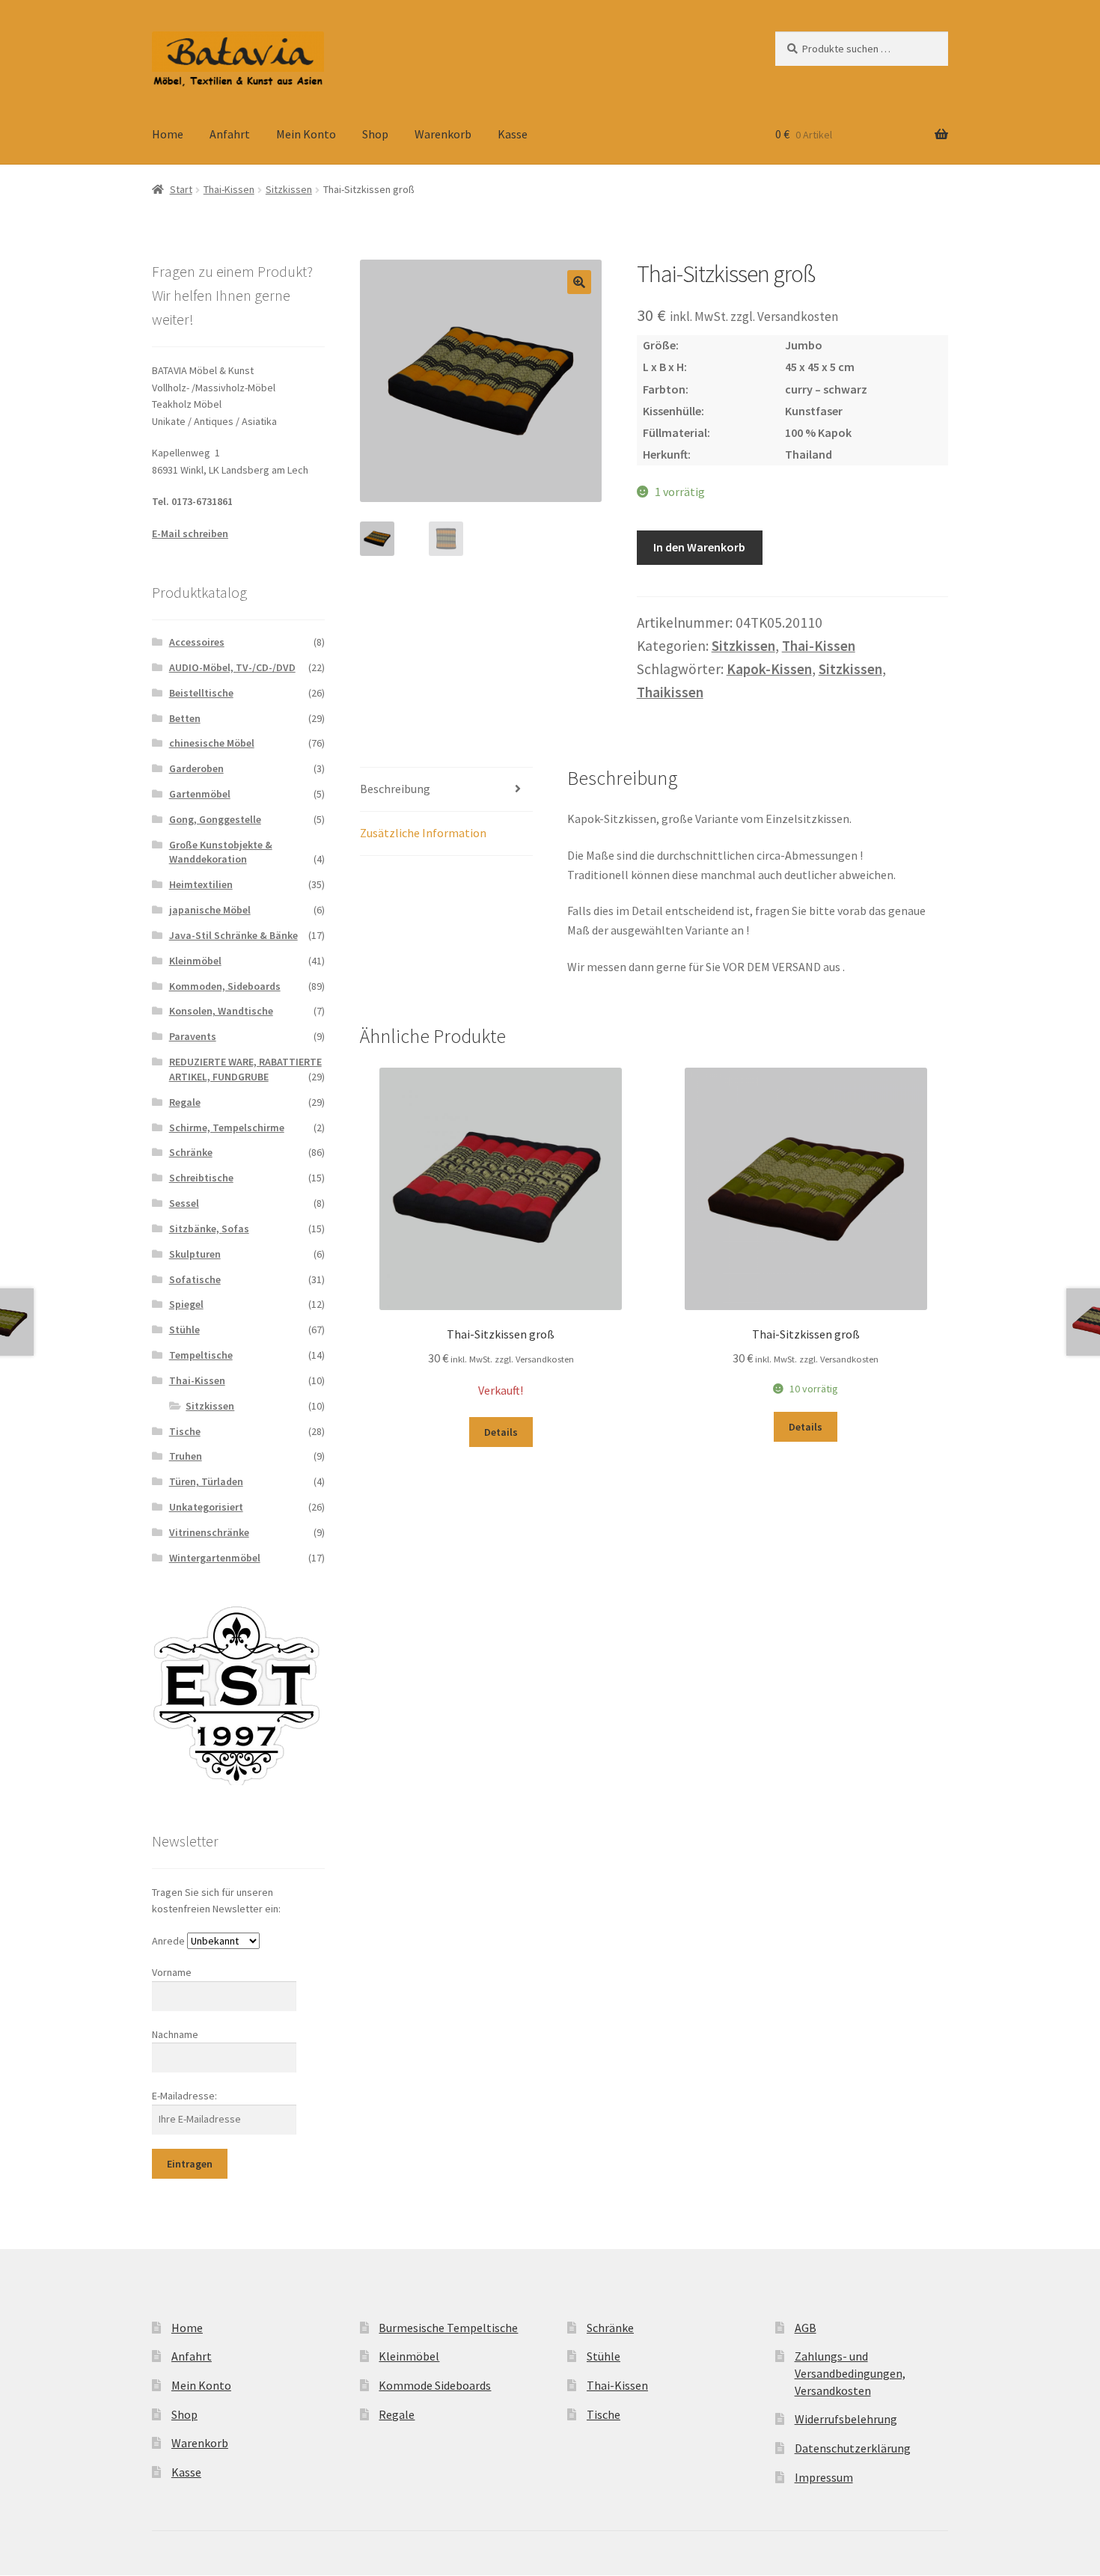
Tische (185, 1431)
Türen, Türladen (206, 1481)
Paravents (193, 1036)
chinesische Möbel (212, 743)
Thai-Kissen (229, 189)
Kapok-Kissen (769, 669)
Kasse (513, 134)
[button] (579, 282)
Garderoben (196, 768)
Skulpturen (195, 1254)
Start (181, 189)
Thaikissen (670, 692)
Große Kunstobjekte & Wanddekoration (221, 852)
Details (501, 1432)
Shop (375, 134)
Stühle (184, 1330)
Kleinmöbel (195, 961)
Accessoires (197, 642)
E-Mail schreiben (190, 533)
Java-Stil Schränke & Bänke (233, 935)
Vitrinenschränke (209, 1532)
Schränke (191, 1152)
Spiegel (186, 1304)
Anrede (168, 1941)
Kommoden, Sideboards (225, 986)
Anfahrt (230, 134)
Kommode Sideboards (435, 2385)
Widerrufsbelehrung (846, 2419)
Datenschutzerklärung (853, 2448)
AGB (806, 2328)
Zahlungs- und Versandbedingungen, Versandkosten (850, 2373)
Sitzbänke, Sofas (209, 1229)
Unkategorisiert (206, 1507)
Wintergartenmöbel (215, 1558)
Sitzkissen (289, 189)
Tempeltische (201, 1355)
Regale (185, 1102)
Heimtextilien (201, 884)
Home (168, 134)
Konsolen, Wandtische (221, 1011)
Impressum (824, 2477)
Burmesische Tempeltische (448, 2328)
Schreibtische (201, 1178)
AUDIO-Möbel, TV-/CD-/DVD (232, 667)
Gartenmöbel (200, 794)
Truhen (186, 1456)
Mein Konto (306, 134)
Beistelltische (201, 693)
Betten (185, 718)
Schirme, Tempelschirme (227, 1128)
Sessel (184, 1203)
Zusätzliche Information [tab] (423, 833)
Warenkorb (443, 134)
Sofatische (195, 1279)
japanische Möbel (210, 910)
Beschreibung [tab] (395, 789)
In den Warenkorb (699, 547)
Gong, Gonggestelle (215, 819)
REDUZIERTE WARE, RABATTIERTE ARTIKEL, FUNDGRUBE (245, 1069)
